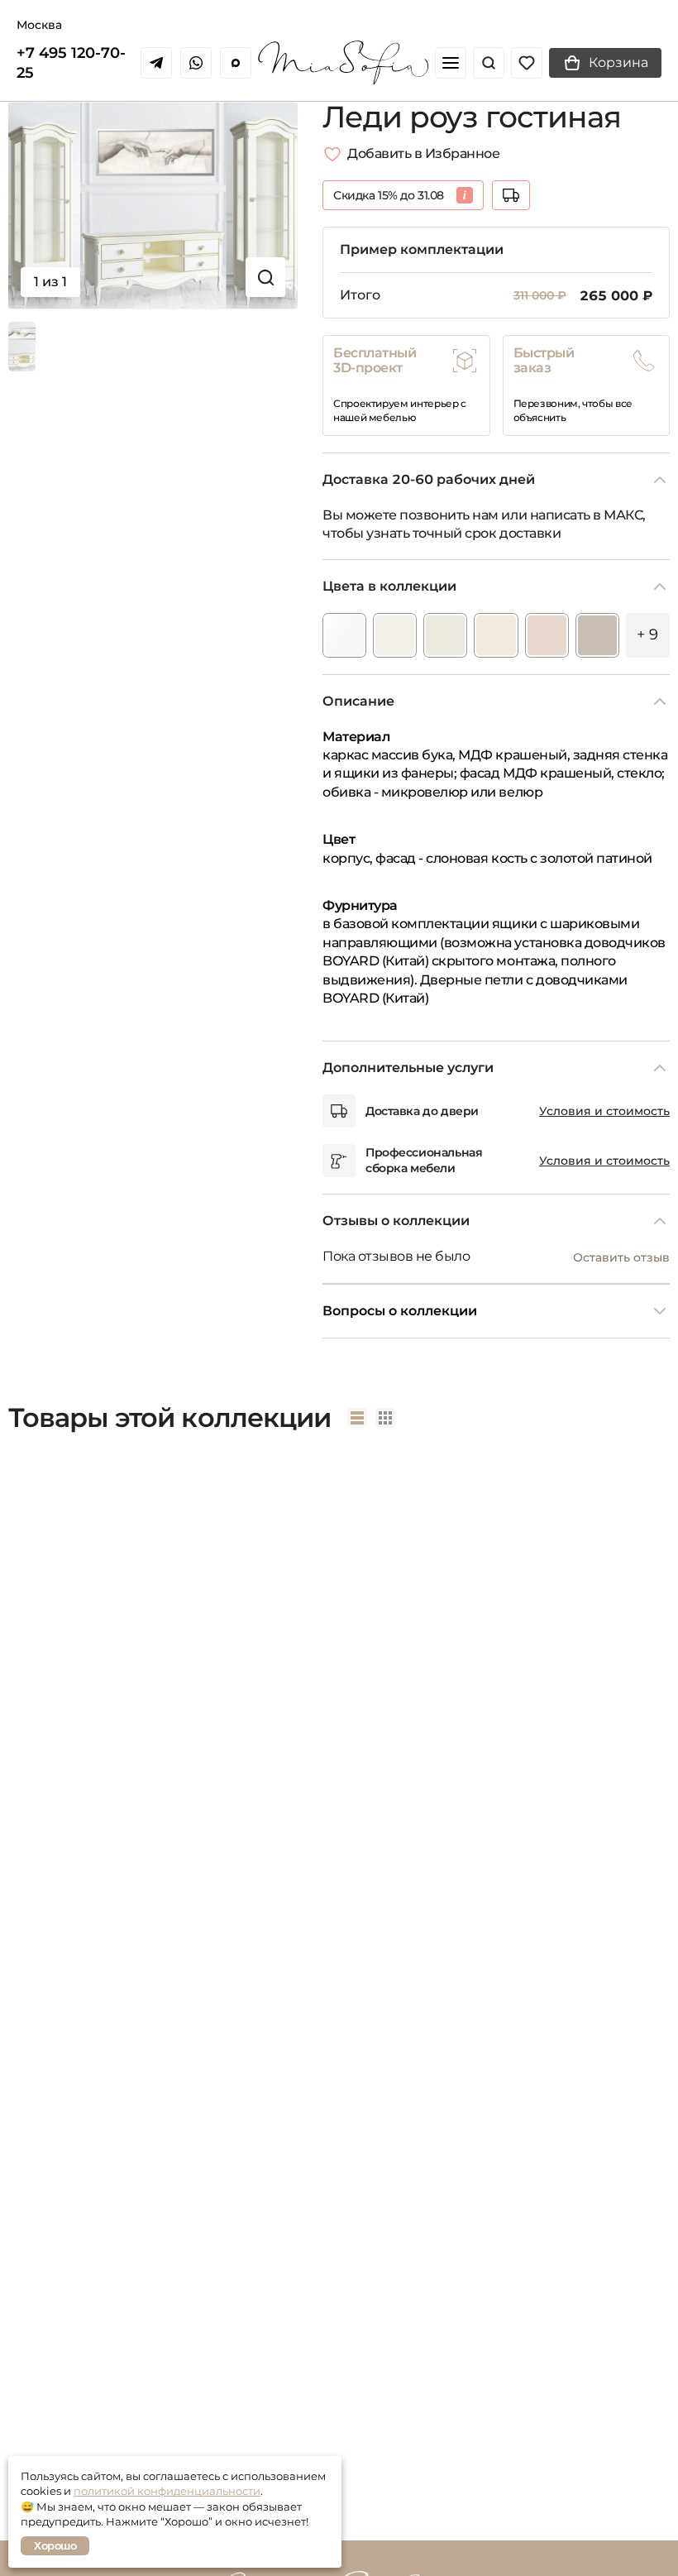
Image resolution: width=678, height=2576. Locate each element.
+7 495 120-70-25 (71, 63)
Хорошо (55, 2545)
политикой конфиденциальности (167, 2491)
